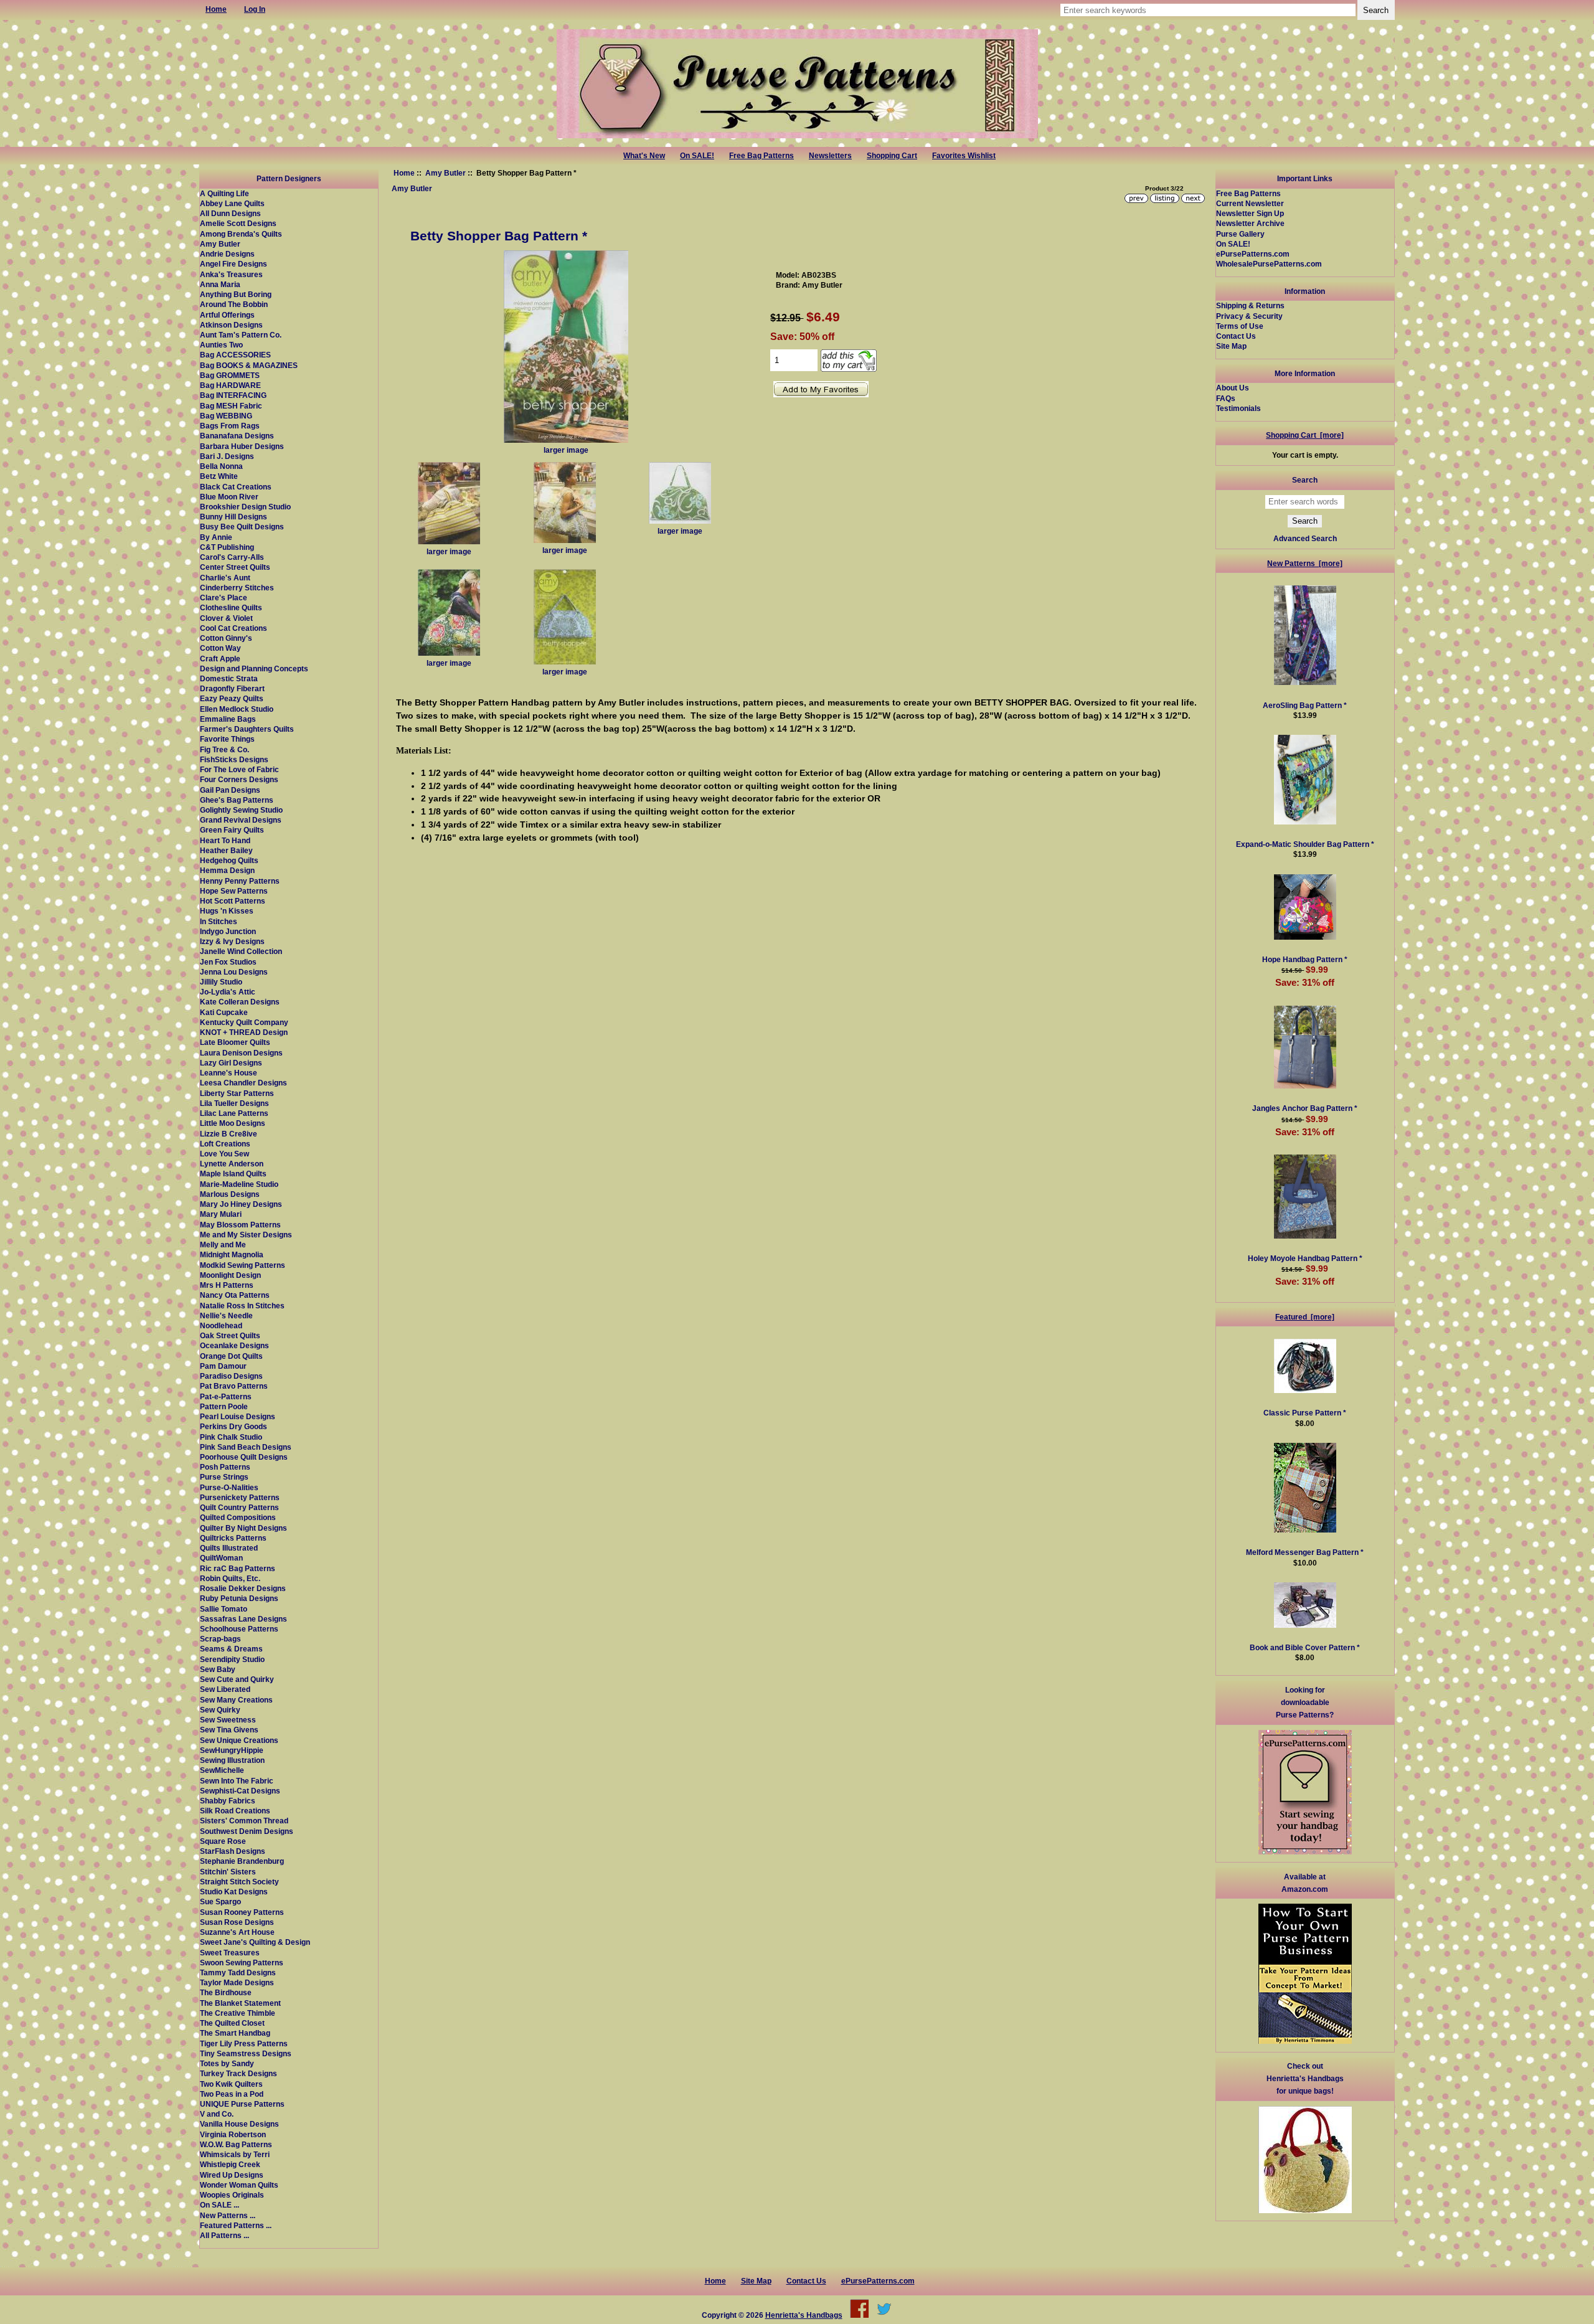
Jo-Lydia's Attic (228, 992)
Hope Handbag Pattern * (1305, 959)
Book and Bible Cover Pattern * (1305, 1647)
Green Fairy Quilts (232, 830)
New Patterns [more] (1305, 563)
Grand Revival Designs (241, 820)
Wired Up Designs (232, 2175)
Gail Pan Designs (230, 790)
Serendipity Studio (232, 1659)
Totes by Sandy (227, 2063)
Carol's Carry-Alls (232, 557)
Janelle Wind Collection (241, 951)
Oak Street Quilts (230, 1335)
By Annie (216, 537)
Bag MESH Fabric (231, 406)
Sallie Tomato (224, 1609)
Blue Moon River (229, 497)
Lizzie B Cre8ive (229, 1134)
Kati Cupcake (224, 1012)
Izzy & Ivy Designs (232, 941)
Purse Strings (224, 1477)
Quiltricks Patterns (233, 1538)
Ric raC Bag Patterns (238, 1568)
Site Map (1231, 346)
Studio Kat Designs (234, 1892)
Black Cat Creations (236, 487)
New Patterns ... (228, 2215)
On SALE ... (219, 2205)
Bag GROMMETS (230, 375)
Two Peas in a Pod (232, 2094)
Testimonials (1238, 408)
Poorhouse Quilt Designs (244, 1457)
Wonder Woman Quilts (239, 2185)
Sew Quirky (220, 1710)
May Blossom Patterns (240, 1225)
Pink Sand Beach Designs (246, 1447)
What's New (644, 156)
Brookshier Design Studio (245, 507)
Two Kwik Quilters (231, 2084)
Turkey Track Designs (238, 2073)
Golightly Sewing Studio (241, 810)
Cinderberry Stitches (237, 588)
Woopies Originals (232, 2195)
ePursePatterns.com (1253, 254)
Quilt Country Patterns (239, 1507)
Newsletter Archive (1250, 223)
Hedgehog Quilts (229, 860)
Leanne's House (229, 1073)
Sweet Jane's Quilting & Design (255, 1942)
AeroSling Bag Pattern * (1305, 705)
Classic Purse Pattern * (1305, 1413)
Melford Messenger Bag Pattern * (1305, 1552)
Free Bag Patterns (762, 156)
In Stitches (219, 921)
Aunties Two (221, 345)
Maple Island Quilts (233, 1174)
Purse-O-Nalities (229, 1487)
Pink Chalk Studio (231, 1437)
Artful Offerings (227, 315)
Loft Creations (225, 1144)
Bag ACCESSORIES (235, 355)
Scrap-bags (220, 1639)
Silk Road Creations (235, 1811)
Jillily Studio (221, 982)
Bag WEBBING (226, 416)
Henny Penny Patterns (240, 881)
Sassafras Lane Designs (243, 1619)
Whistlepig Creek (230, 2164)
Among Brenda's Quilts (241, 234)
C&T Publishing (227, 547)
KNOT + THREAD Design (244, 1032)
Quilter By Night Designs (243, 1528)
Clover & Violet (226, 618)
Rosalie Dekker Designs (243, 1588)
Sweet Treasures (230, 1953)
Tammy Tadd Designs (238, 1972)
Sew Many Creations (236, 1700)
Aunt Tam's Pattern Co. (241, 335)
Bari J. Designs (227, 456)
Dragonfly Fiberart (232, 688)
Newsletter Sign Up (1250, 213)
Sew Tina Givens (229, 1730)
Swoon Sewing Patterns (242, 1963)
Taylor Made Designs (237, 1982)
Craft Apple (220, 659)
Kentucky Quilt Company (244, 1022)
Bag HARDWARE (230, 385)
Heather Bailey (226, 850)
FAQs (1226, 398)
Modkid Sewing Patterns (243, 1265)
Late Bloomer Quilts (235, 1042)
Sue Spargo (220, 1901)
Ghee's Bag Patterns (237, 800)
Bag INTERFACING (233, 395)
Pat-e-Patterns (226, 1396)
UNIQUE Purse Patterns (242, 2104)
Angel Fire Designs (233, 264)
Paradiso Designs (231, 1376)
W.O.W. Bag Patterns (236, 2144)
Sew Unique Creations (239, 1740)
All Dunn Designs (230, 213)
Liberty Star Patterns (237, 1093)
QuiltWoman (221, 1558)
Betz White (219, 476)
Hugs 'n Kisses (227, 911)
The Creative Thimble (238, 2013)
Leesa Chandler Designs (243, 1083)
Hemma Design (227, 870)
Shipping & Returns (1250, 305)
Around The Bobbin (234, 304)
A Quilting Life (224, 193)
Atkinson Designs (231, 325)
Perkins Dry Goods (233, 1426)
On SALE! (697, 156)
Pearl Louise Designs (238, 1416)
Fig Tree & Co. (224, 749)
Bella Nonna (221, 466)
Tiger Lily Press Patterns (244, 2043)
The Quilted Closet (232, 2023)
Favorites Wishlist (964, 156)
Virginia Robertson (233, 2134)
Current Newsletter (1250, 203)
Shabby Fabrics (228, 1801)
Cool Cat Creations (233, 628)
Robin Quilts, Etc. (230, 1578)
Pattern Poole (224, 1406)
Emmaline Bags (228, 719)
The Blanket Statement (240, 2003)
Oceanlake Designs (234, 1345)
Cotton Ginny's (226, 638)
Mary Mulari (221, 1214)
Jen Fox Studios (228, 962)
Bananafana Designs (237, 436)
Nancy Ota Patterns (235, 1295)
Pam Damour (223, 1366)
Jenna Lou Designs (234, 972)
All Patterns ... (224, 2235)
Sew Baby (218, 1669)
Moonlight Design (230, 1275)
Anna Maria (220, 284)
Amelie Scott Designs (238, 223)
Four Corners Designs (239, 779)
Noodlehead (221, 1325)
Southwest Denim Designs (247, 1831)
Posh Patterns (225, 1467)
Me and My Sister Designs (246, 1235)
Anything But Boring (236, 294)
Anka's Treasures (231, 274)
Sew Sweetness (228, 1720)
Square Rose (223, 1841)
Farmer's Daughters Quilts (247, 729)
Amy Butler (446, 173)
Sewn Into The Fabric (237, 1781)
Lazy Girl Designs (231, 1063)
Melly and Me (223, 1245)
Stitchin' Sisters (228, 1872)
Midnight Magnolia (232, 1254)
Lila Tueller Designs (234, 1103)
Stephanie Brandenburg (242, 1861)
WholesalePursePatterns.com (1269, 264)
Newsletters (830, 156)
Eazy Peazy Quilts (232, 698)
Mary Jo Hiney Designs (241, 1204)
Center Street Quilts (235, 567)
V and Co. (217, 2114)
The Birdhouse (226, 1992)
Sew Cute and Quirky (237, 1679)
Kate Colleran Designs (240, 1002)
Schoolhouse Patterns (239, 1629)
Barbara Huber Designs (242, 446)
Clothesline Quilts (231, 607)
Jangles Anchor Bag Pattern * (1305, 1108)
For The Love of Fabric (239, 769)
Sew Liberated (225, 1689)
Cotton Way (220, 648)
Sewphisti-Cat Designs (240, 1791)
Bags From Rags (230, 426)
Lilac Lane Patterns (234, 1113)
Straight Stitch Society (239, 1882)
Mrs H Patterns (227, 1285)
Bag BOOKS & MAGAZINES (249, 365)
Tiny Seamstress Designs (246, 2053)
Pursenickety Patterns (240, 1497)
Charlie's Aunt (225, 578)
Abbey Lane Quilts (232, 203)
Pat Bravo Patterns (234, 1386)
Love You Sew (224, 1154)
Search (1305, 480)
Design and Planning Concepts (254, 668)
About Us (1233, 388)
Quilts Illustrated (229, 1548)
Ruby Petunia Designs (239, 1598)
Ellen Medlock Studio (237, 709)
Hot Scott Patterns (233, 901)
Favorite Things (227, 739)
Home (404, 173)
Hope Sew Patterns (234, 891)
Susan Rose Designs (237, 1922)
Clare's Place (224, 598)
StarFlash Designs (233, 1851)
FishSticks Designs (234, 759)
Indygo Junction (228, 931)
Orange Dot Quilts (231, 1356)
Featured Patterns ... (236, 2225)
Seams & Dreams (231, 1649)
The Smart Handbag (235, 2033)
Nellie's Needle (226, 1316)
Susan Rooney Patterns (242, 1912)
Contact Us (1236, 336)
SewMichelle (222, 1770)
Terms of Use (1240, 326)
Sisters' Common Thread (244, 1821)
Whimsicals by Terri (235, 2154)
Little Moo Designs (233, 1123)
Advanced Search (1305, 538)
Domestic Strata (229, 678)
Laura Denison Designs (241, 1053)
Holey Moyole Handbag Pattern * (1305, 1258)
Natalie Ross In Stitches (242, 1306)
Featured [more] (1305, 1317)
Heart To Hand (225, 840)
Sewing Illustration (232, 1760)
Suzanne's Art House (237, 1932)
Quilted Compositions (238, 1517)
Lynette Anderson (232, 1164)
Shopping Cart (892, 156)
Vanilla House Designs (239, 2124)
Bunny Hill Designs (233, 517)
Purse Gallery (1240, 234)
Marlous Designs (230, 1194)
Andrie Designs (227, 254)
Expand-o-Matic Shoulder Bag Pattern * (1305, 844)
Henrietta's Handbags (804, 2315)
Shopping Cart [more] (1305, 435)
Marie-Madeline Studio (239, 1184)
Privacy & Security (1249, 316)
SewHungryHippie (232, 1750)
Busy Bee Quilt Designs (242, 527)
